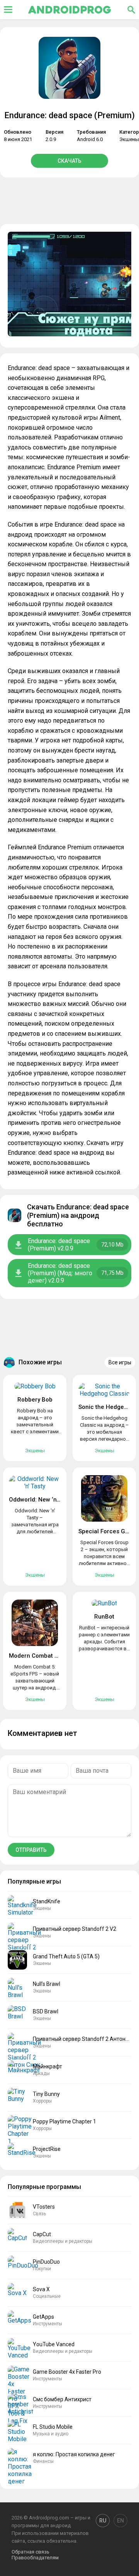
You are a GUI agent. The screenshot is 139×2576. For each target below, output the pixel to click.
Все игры (120, 1362)
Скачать (69, 161)
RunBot (104, 1617)
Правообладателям (35, 2558)
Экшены (129, 139)
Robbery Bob (35, 1400)
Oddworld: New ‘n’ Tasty (41, 1500)
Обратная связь (31, 2552)
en (120, 2521)
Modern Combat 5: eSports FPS (52, 1656)
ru (103, 2521)
